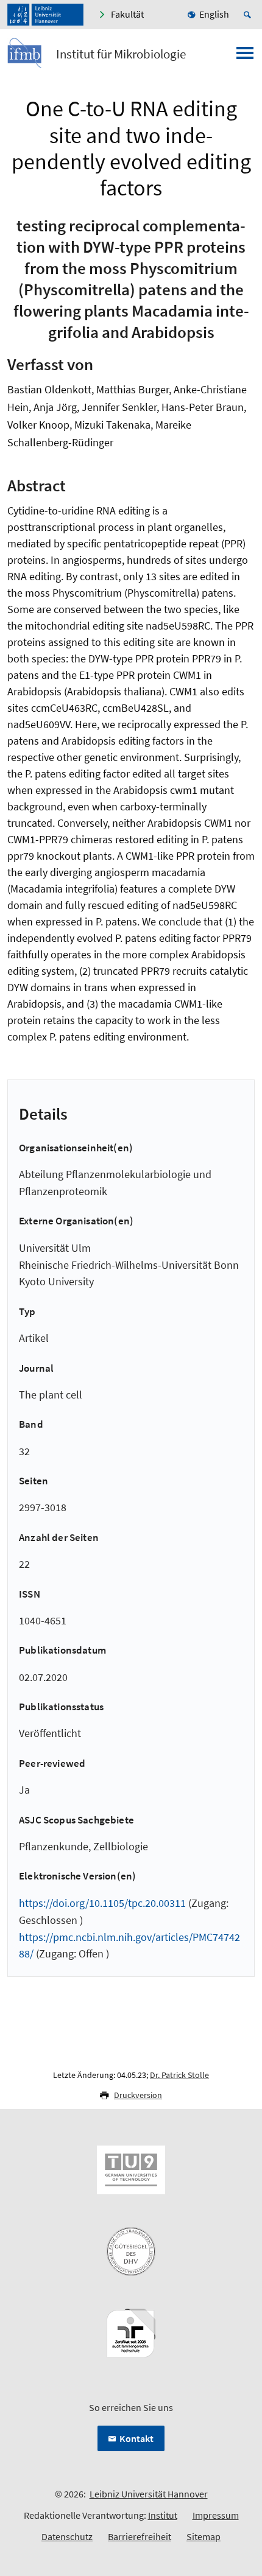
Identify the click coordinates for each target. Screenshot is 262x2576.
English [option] (214, 14)
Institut (163, 2515)
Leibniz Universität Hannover (149, 2494)
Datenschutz (67, 2536)
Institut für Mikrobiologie (121, 54)
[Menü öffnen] (245, 57)
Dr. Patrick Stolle (179, 2075)
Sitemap (204, 2536)
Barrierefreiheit (140, 2536)
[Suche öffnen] (249, 15)
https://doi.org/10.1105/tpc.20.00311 (102, 1903)
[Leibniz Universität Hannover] (45, 15)
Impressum (216, 2515)
